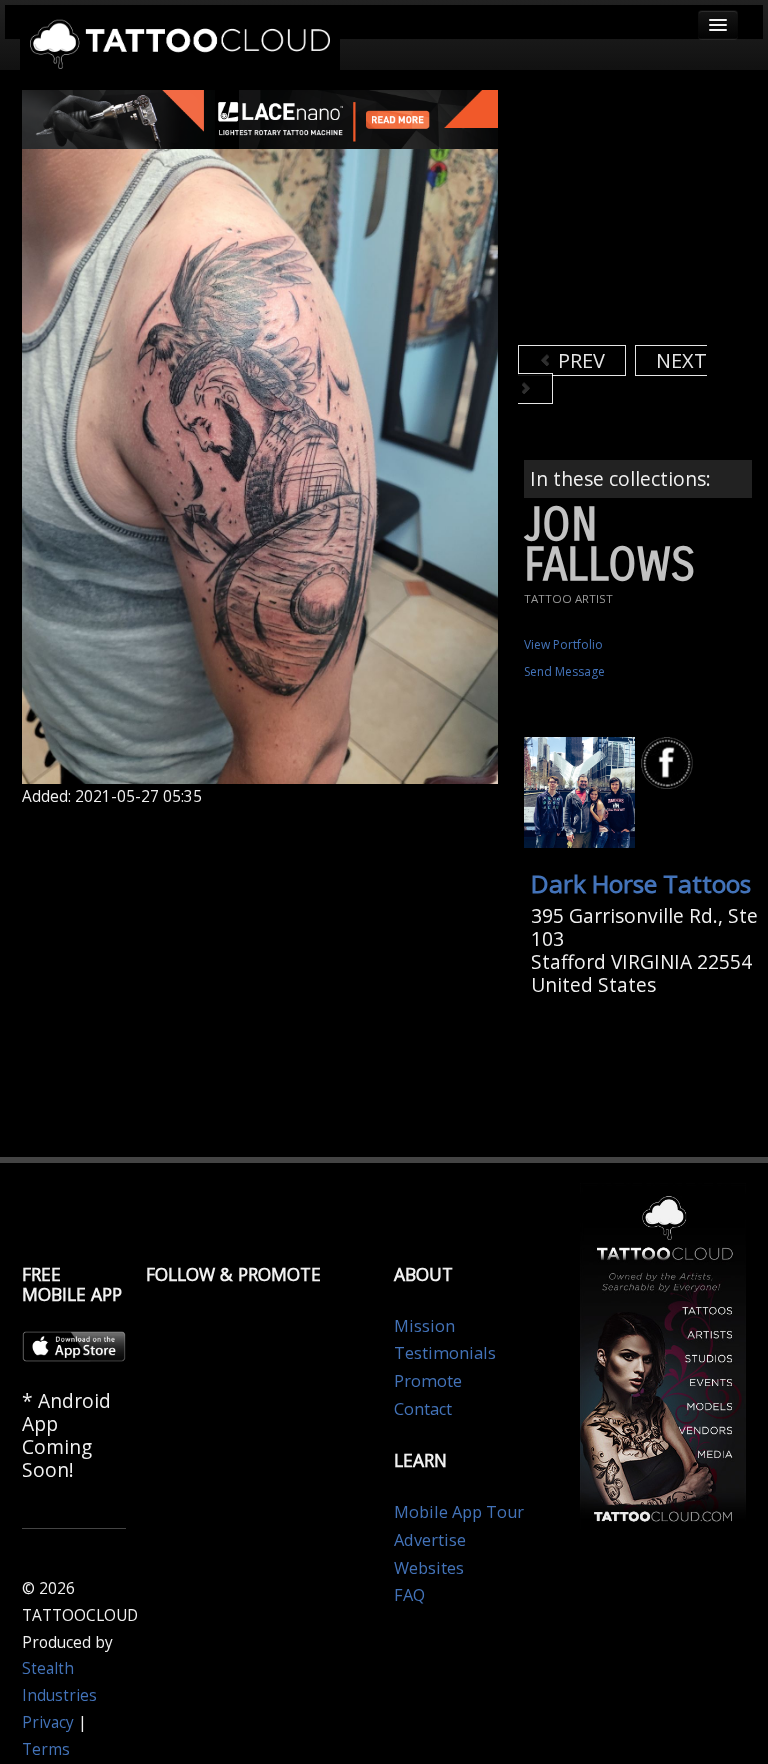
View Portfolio (563, 644)
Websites (429, 1568)
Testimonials (445, 1353)
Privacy (48, 1722)
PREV (579, 360)
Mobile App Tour (459, 1512)
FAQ (409, 1595)
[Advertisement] (643, 215)
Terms (46, 1749)
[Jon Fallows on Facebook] (670, 763)
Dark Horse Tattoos (641, 883)
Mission (424, 1326)
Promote (428, 1381)
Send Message (564, 671)
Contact (423, 1409)
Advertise (430, 1540)
